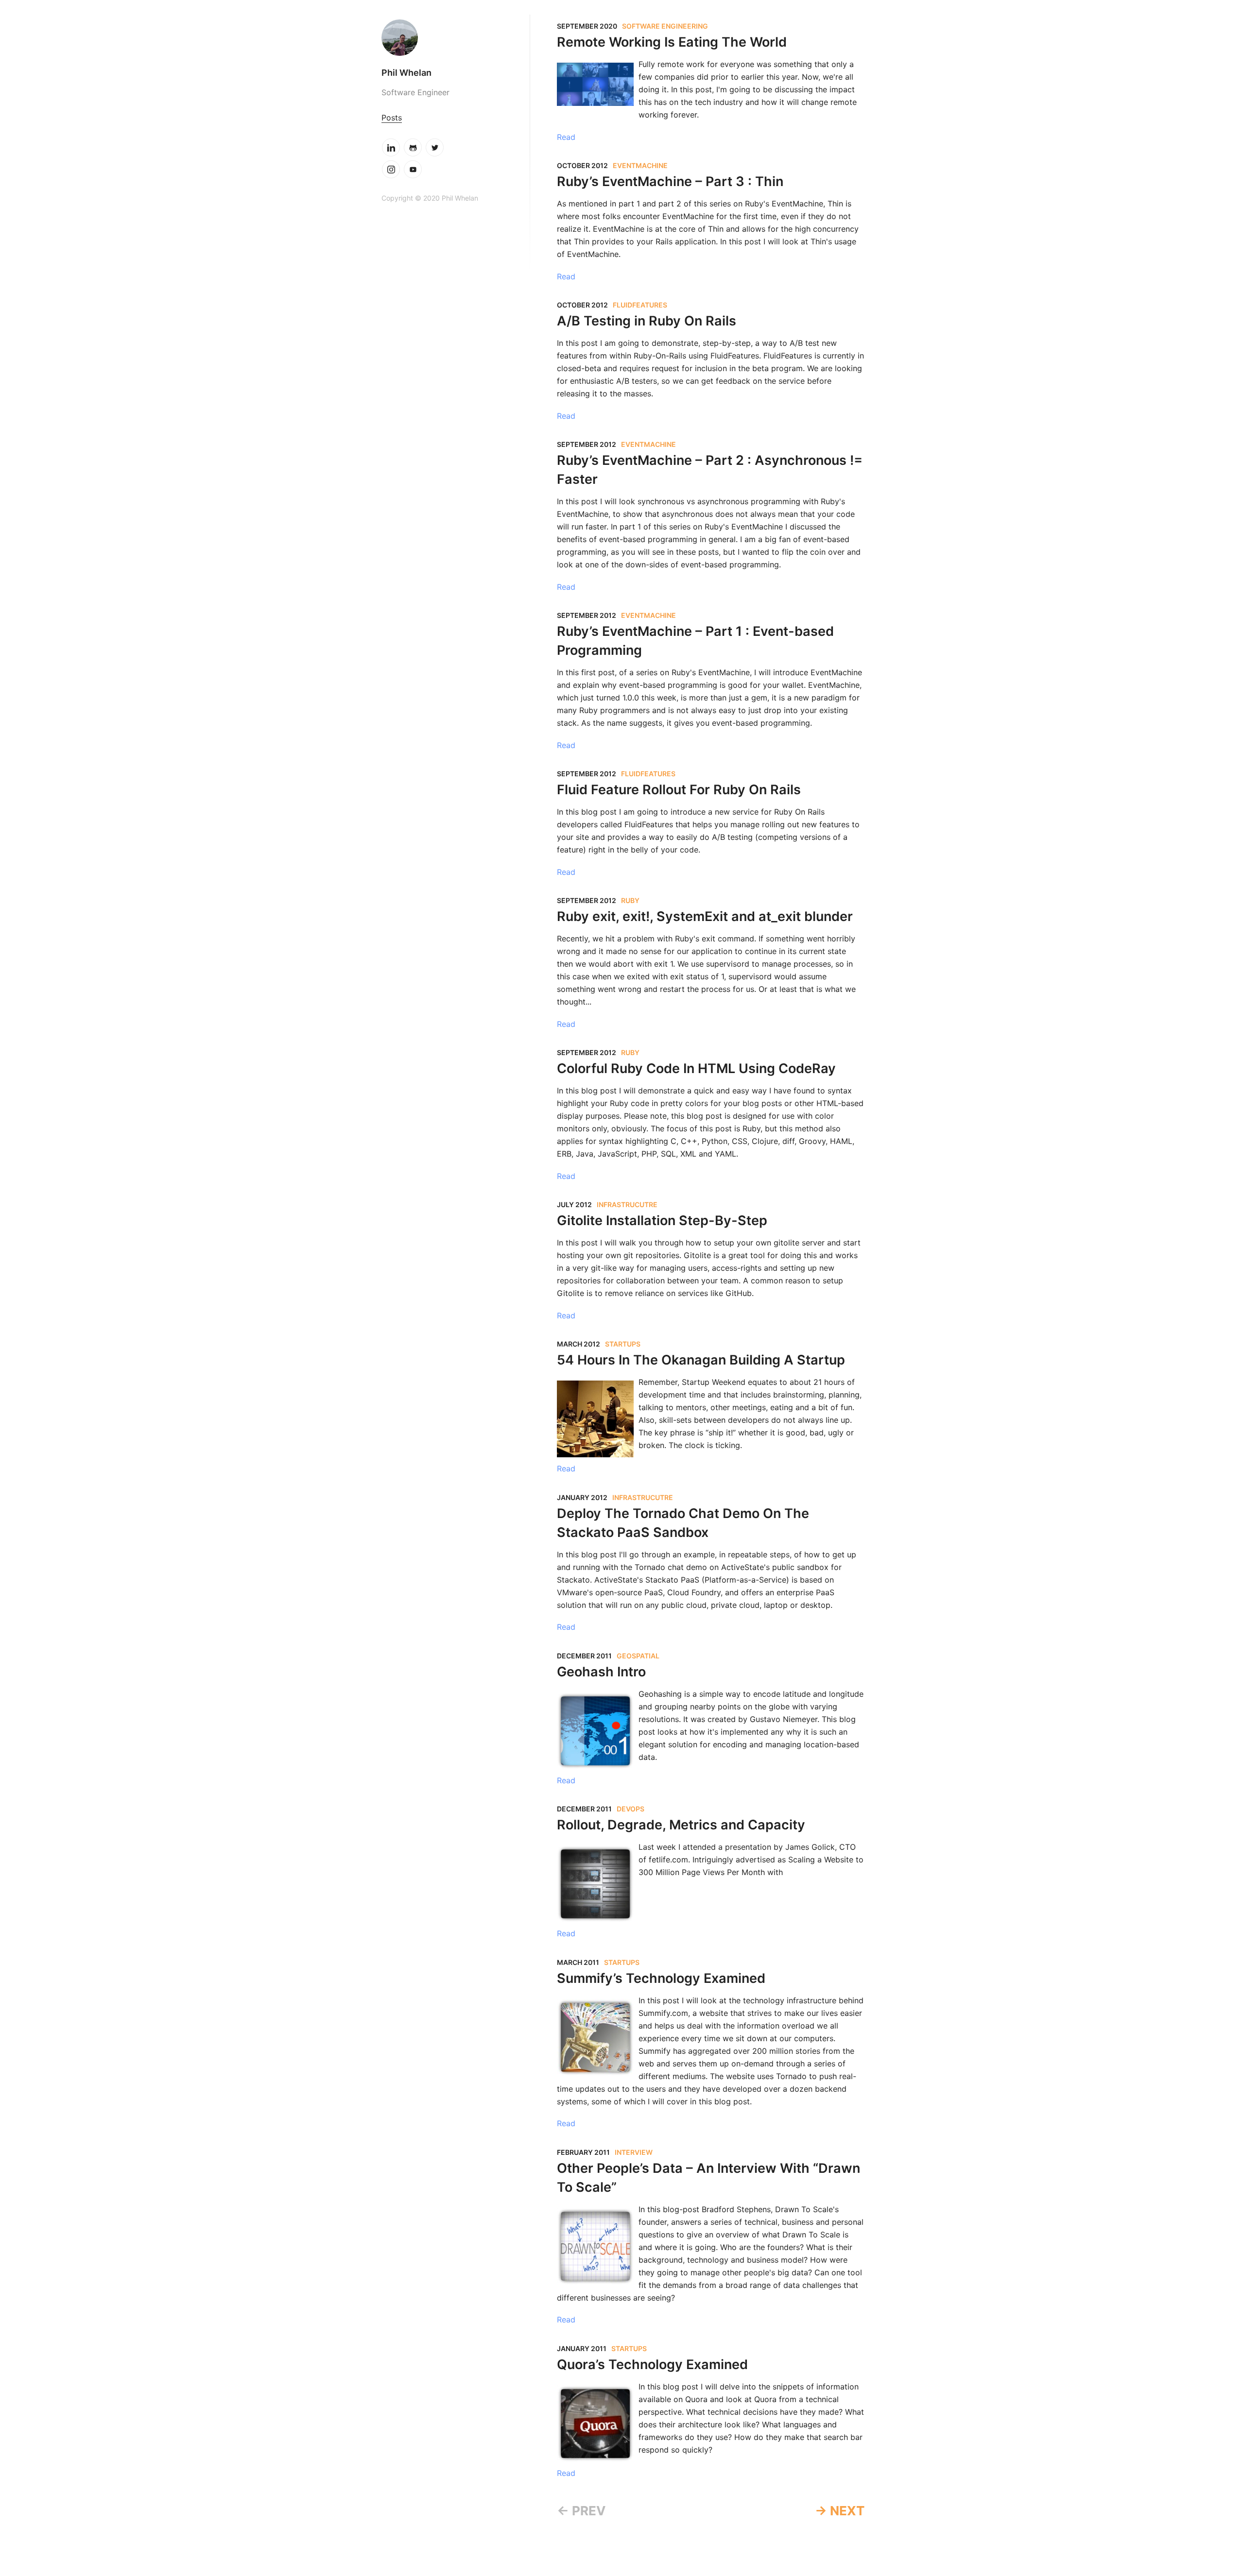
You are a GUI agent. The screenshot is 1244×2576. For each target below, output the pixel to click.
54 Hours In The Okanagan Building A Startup (701, 1360)
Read (566, 137)
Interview (634, 2152)
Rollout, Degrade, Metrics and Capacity (681, 1825)
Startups (623, 1344)
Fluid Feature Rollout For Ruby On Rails (679, 790)
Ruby (630, 900)
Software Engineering (665, 26)
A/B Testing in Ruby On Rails (647, 321)
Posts (392, 118)
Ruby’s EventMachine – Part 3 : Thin (670, 181)
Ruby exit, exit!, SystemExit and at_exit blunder (705, 916)
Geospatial (638, 1656)
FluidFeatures (640, 305)
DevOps (631, 1809)
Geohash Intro (601, 1672)
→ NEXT (840, 2511)
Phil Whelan (406, 73)
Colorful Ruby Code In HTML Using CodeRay (696, 1068)
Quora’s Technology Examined (652, 2364)
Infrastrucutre (627, 1204)
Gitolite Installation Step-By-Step (662, 1220)
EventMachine (640, 165)
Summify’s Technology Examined (661, 1978)
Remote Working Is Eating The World (672, 42)
